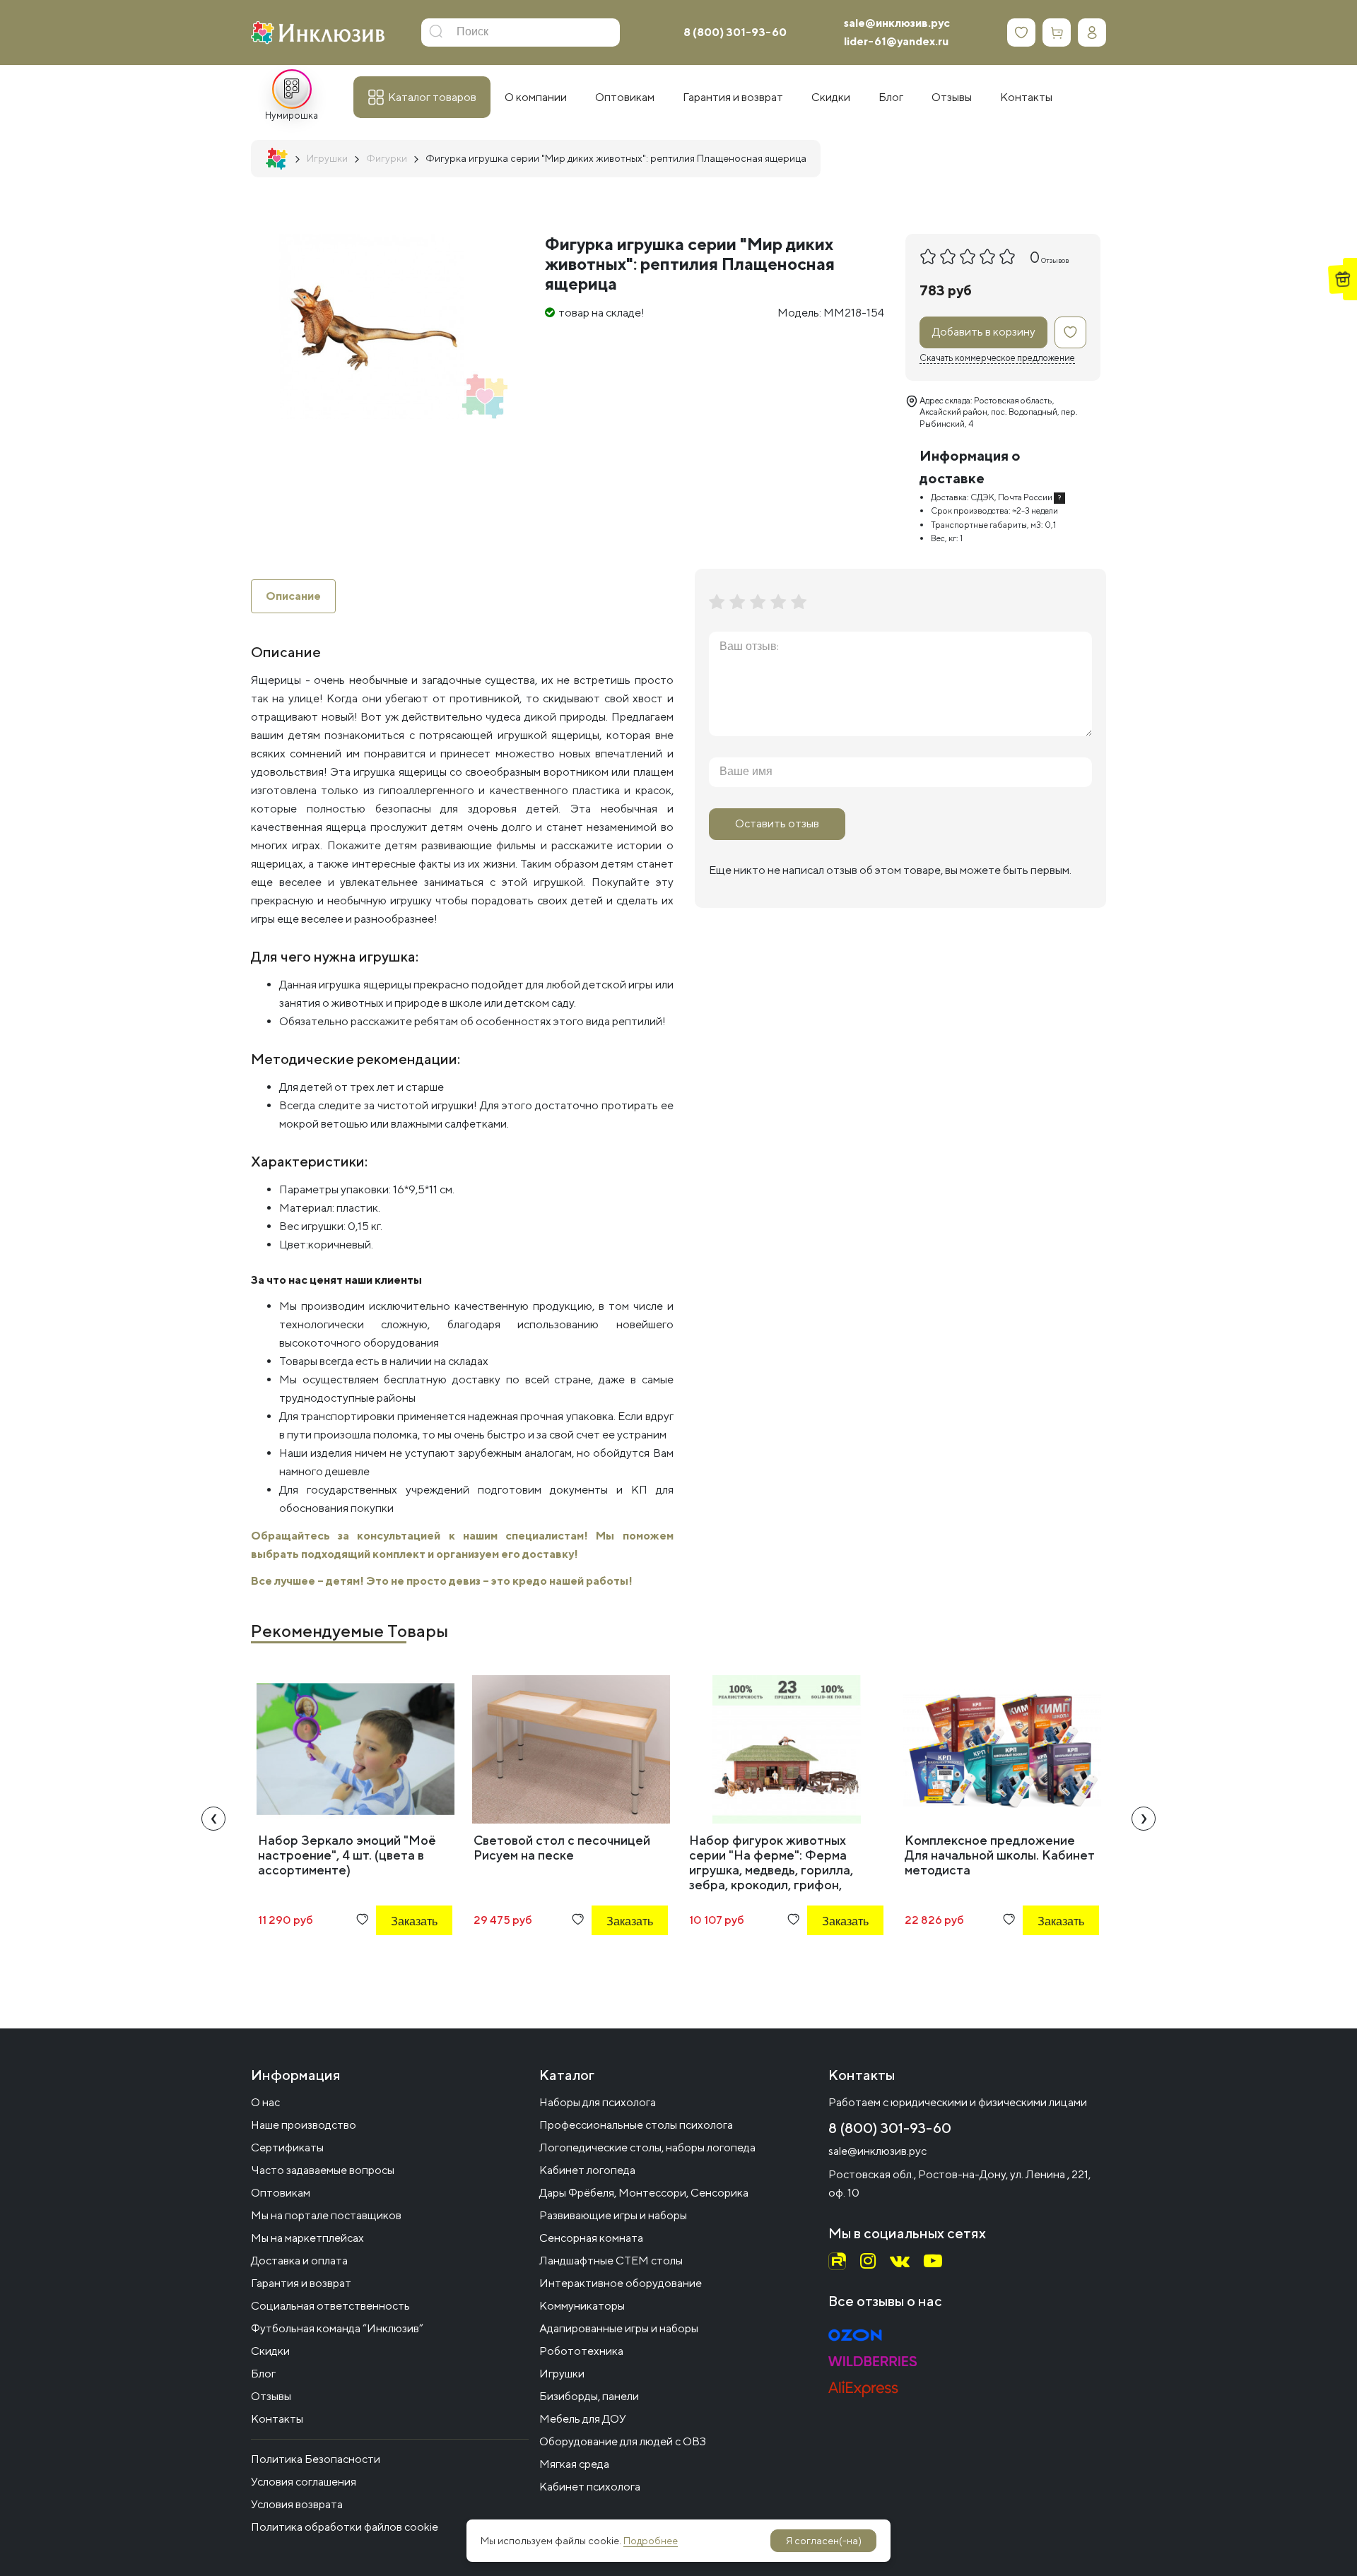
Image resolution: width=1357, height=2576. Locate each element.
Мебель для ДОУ (583, 2419)
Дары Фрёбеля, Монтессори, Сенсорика (644, 2193)
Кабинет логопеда (587, 2170)
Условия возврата (297, 2504)
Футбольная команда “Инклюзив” (337, 2328)
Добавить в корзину (984, 332)
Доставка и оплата (299, 2261)
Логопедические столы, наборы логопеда (647, 2147)
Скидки (270, 2351)
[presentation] (213, 1819)
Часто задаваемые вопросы (323, 2170)
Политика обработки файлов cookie (345, 2527)
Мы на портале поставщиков (326, 2215)
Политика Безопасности (316, 2459)
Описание (293, 596)
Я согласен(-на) (824, 2541)
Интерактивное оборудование (621, 2283)
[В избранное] (1070, 332)
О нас (265, 2102)
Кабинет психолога (590, 2487)
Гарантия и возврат (301, 2283)
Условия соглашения (304, 2482)
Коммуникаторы (582, 2306)
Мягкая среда (574, 2464)
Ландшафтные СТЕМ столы (611, 2261)
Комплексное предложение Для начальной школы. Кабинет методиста (1000, 1855)
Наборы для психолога (598, 2102)
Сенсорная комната (591, 2238)
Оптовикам (281, 2193)
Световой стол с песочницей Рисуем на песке (562, 1848)
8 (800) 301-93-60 (735, 32)
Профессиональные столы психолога (636, 2125)
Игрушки (562, 2374)
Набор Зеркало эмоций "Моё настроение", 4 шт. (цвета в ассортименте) (347, 1855)
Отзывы (271, 2396)
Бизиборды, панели (589, 2396)
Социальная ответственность (330, 2306)
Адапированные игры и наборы (619, 2328)
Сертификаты (287, 2147)
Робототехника (581, 2351)
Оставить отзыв (777, 823)
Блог (263, 2374)
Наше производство (304, 2125)
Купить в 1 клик (395, 1960)
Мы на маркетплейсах (307, 2238)
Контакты (277, 2419)
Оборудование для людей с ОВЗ (623, 2441)
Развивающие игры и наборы (613, 2215)
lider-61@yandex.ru (896, 41)
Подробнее (651, 2541)
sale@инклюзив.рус (897, 23)
